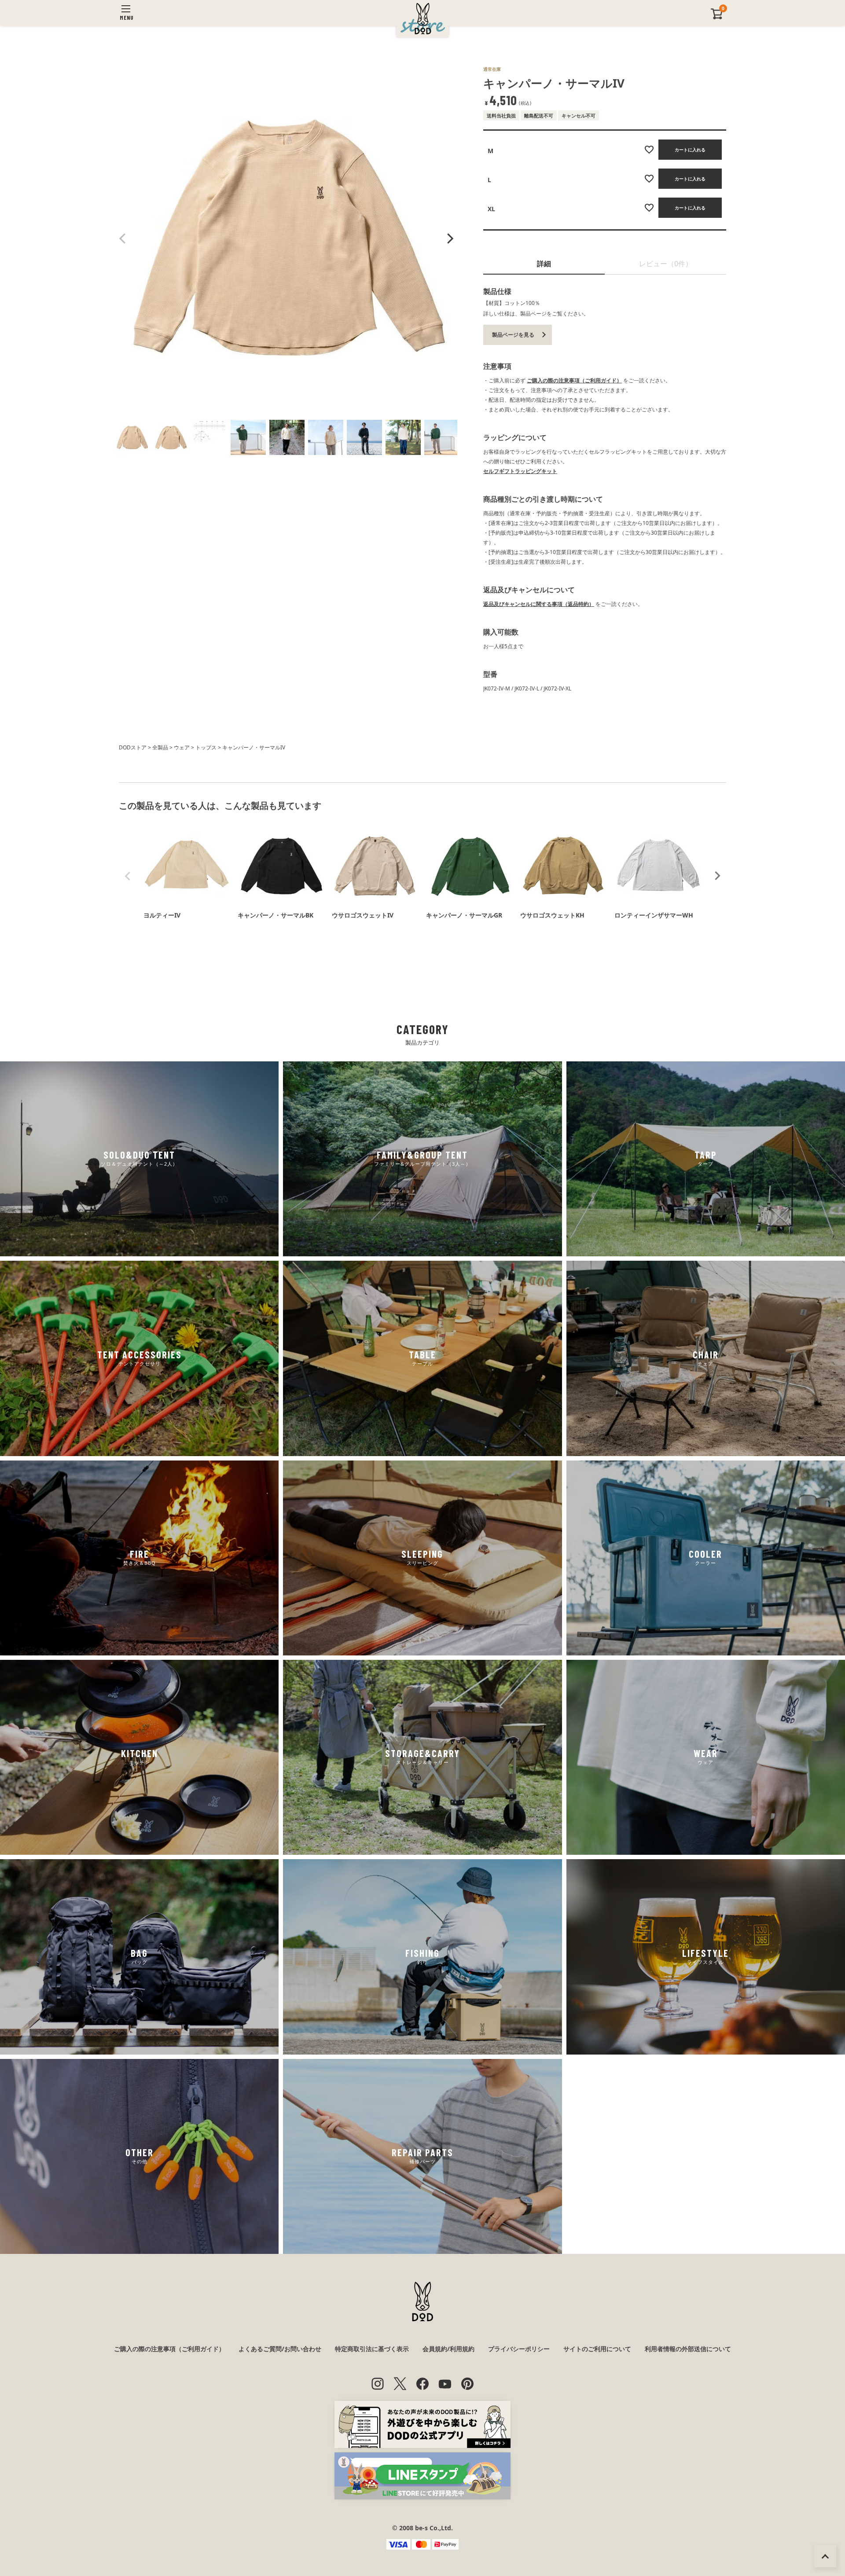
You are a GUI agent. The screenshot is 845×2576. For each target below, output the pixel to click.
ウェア (182, 747)
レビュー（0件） (666, 264)
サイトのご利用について (597, 2349)
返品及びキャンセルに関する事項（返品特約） (539, 604)
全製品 (160, 747)
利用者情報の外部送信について (688, 2349)
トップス (206, 747)
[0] (717, 17)
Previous (123, 239)
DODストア (133, 747)
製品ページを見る (513, 335)
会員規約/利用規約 (448, 2349)
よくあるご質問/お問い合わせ (280, 2349)
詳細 (544, 264)
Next (449, 239)
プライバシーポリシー (519, 2349)
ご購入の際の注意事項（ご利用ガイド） (574, 380)
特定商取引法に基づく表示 (372, 2349)
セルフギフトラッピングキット (520, 471)
